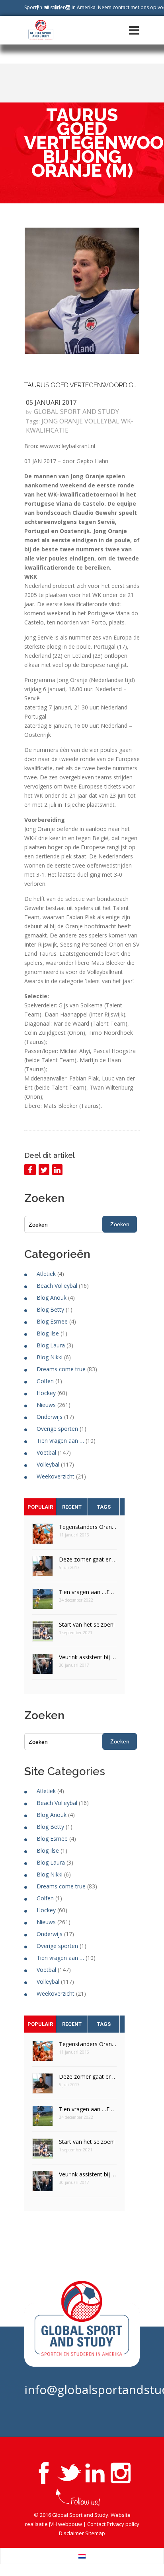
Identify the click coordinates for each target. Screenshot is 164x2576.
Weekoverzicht (56, 1476)
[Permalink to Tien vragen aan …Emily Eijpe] (43, 1601)
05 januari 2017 (51, 402)
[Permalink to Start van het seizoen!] (43, 1634)
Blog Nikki (50, 1357)
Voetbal (46, 1452)
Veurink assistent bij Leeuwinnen (88, 1657)
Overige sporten (57, 1429)
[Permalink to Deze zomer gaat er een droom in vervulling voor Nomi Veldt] (43, 1569)
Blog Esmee (52, 1321)
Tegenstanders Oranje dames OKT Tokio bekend (88, 1527)
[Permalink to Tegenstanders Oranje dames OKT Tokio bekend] (43, 1536)
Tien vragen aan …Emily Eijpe (88, 1592)
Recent (72, 1507)
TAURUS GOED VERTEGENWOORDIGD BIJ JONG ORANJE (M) (82, 385)
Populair (40, 1507)
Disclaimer (71, 2533)
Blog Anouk (52, 1298)
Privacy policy (123, 2524)
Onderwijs (50, 1417)
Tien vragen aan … (60, 1441)
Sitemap (95, 2533)
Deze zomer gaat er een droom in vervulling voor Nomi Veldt (88, 1559)
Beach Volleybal (57, 1286)
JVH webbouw (65, 2524)
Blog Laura (51, 1345)
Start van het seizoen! (87, 1624)
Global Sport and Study (76, 412)
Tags (104, 1507)
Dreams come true (61, 1369)
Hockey (46, 1393)
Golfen (45, 1381)
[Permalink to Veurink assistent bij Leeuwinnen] (43, 1667)
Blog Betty (50, 1309)
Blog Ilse (48, 1333)
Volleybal (48, 1464)
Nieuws (46, 1405)
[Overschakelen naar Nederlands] (82, 2556)
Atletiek (46, 1274)
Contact (96, 2524)
